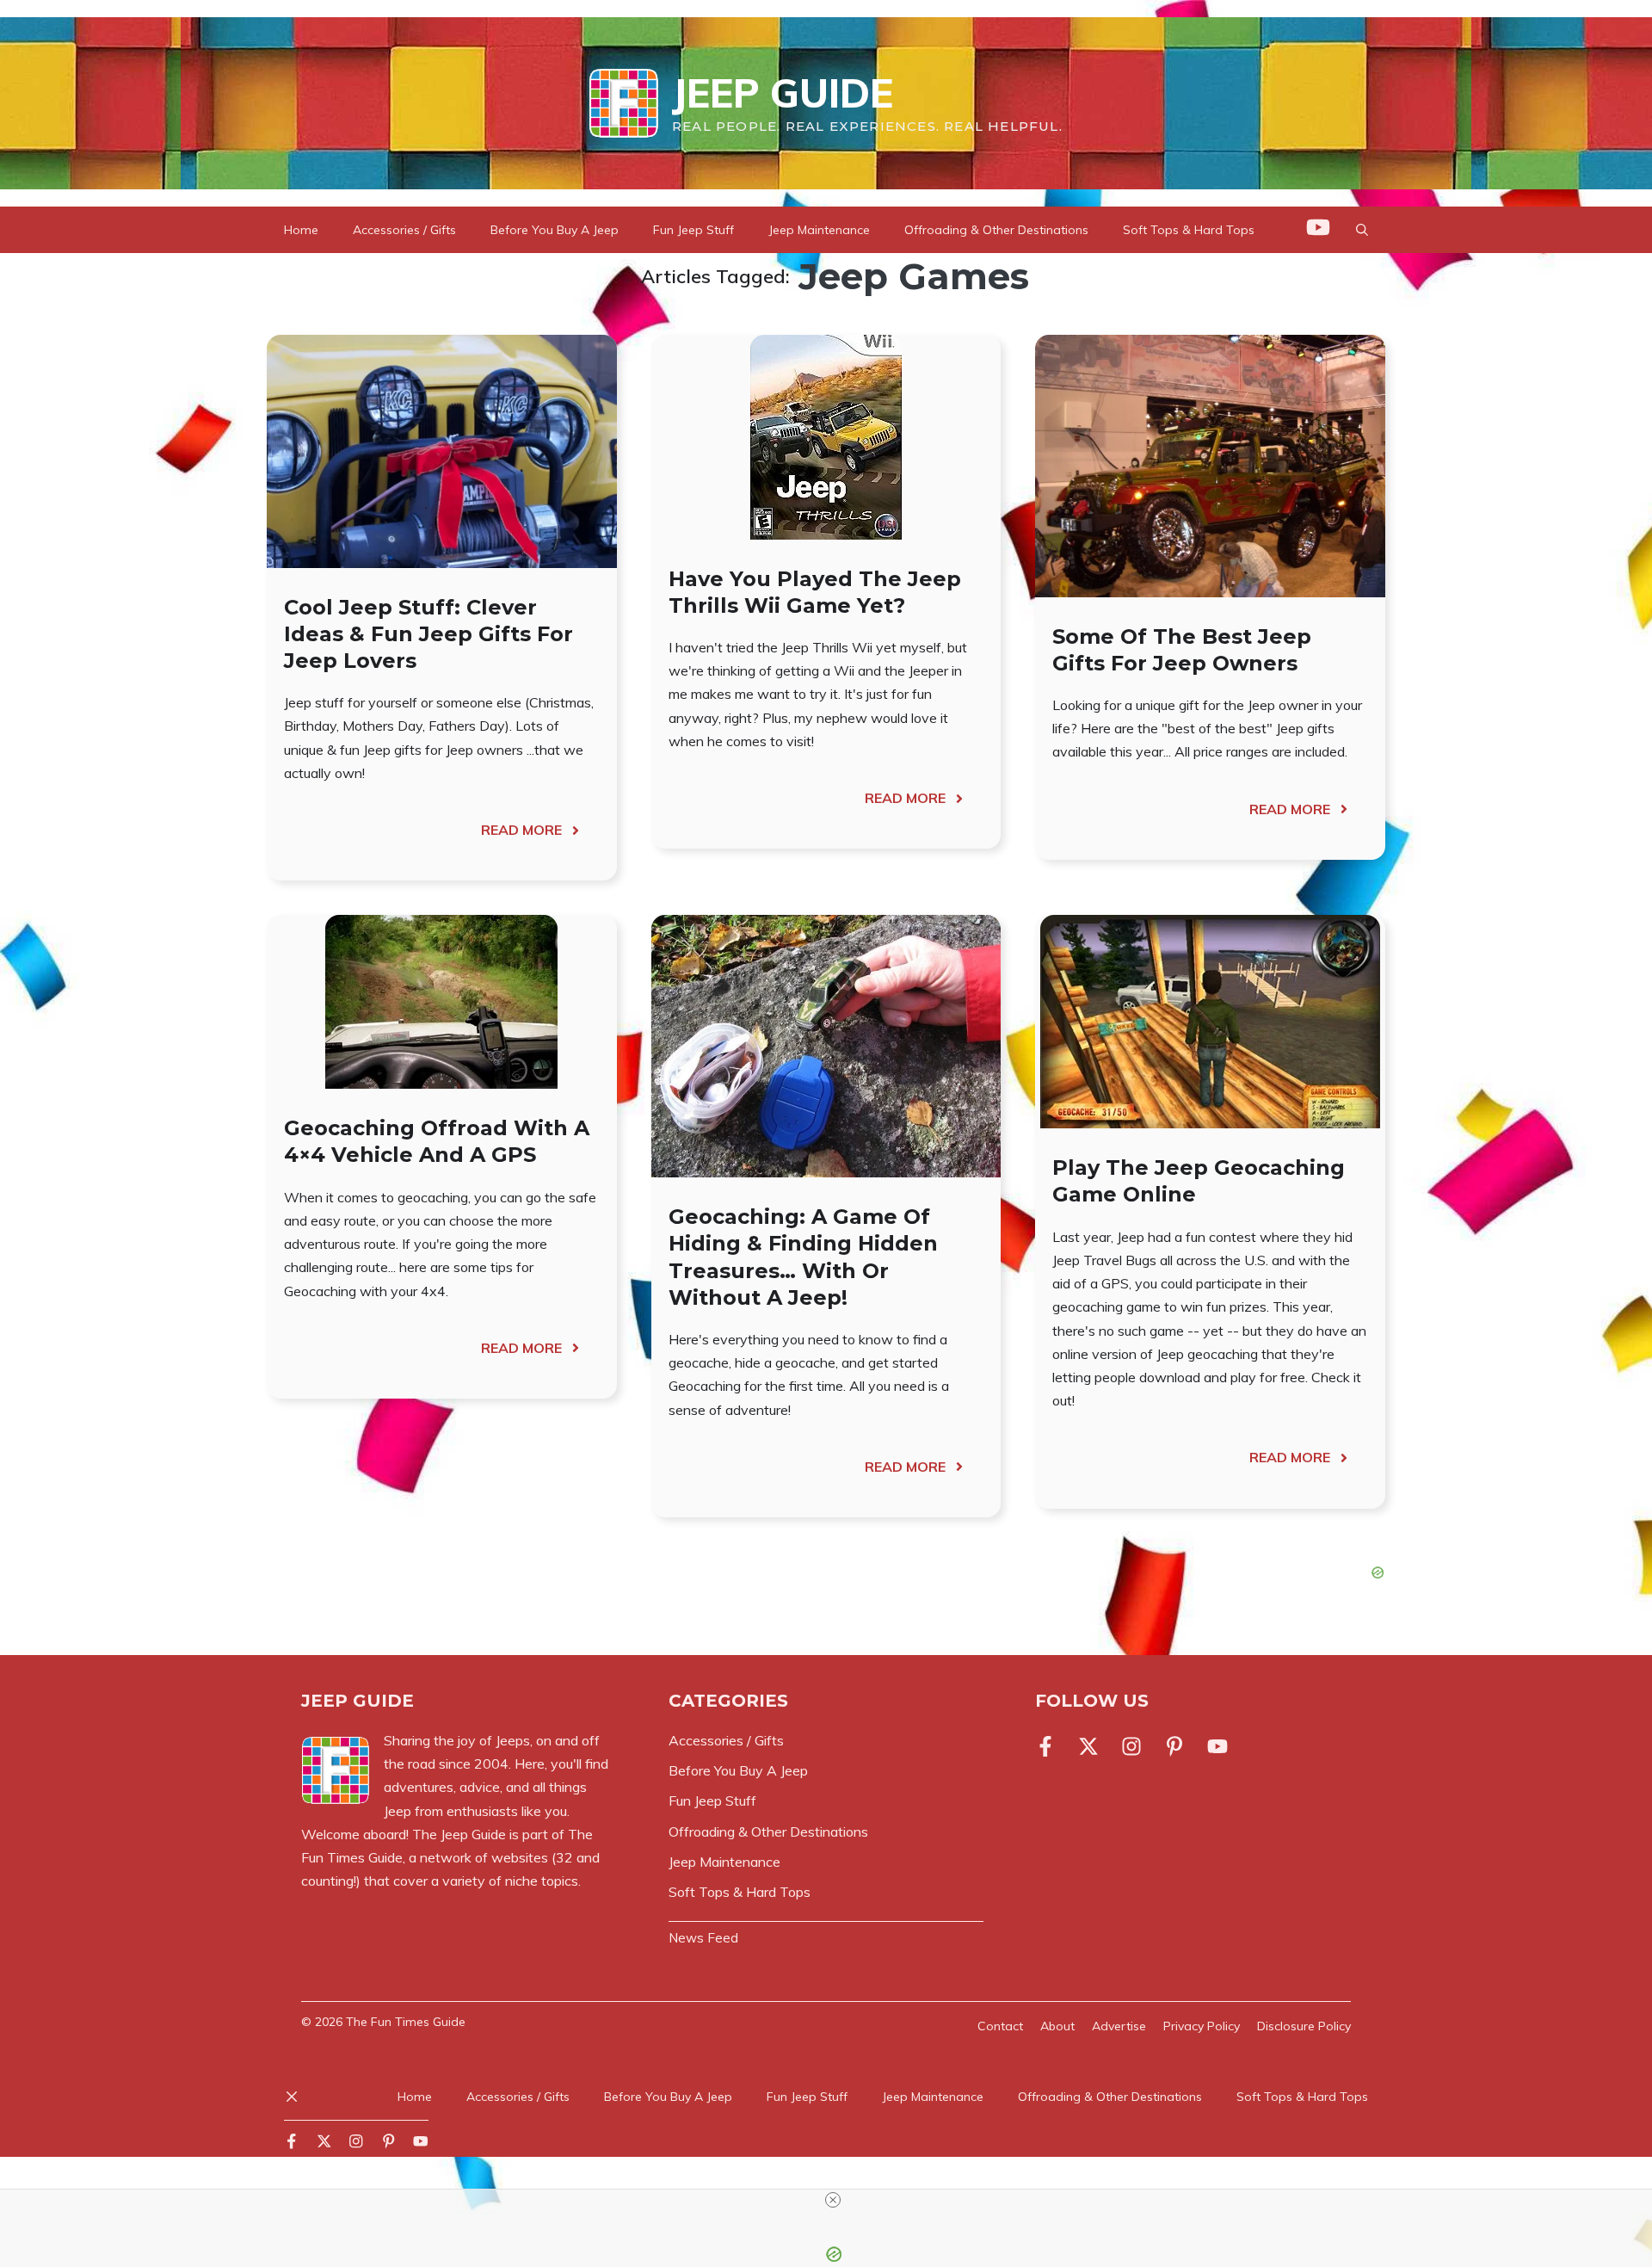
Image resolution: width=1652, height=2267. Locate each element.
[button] (1362, 230)
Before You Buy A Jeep (555, 230)
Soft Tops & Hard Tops (1189, 230)
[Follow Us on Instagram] (1131, 1746)
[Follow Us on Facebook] (1049, 1746)
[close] (833, 2200)
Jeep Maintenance (819, 230)
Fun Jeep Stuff (693, 230)
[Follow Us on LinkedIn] (1174, 1746)
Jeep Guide (783, 93)
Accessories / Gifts (404, 230)
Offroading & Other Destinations (996, 230)
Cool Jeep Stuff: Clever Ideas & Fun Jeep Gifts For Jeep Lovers (428, 634)
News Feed (703, 1938)
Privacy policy (1202, 2026)
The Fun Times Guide (406, 2022)
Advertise (1119, 2026)
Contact (1000, 2026)
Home (301, 230)
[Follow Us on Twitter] (1088, 1746)
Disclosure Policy (1304, 2026)
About (1057, 2026)
